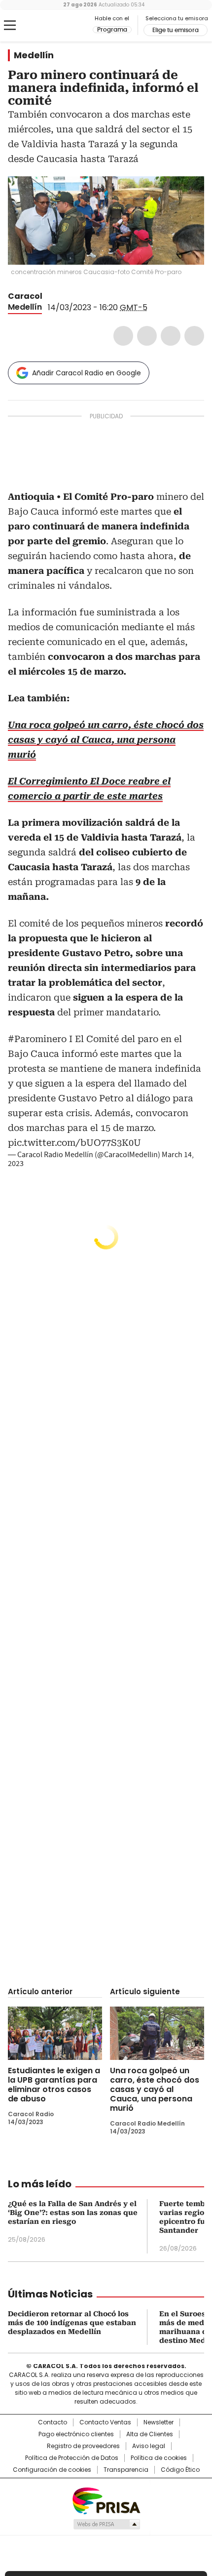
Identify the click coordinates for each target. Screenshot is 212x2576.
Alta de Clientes (150, 2434)
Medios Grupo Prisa (106, 2524)
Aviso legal (149, 2446)
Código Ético (180, 2470)
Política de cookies (159, 2458)
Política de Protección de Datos (72, 2458)
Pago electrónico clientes (76, 2434)
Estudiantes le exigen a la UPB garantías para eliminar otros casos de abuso (54, 2085)
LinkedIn (171, 336)
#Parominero (37, 1039)
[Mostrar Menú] (10, 25)
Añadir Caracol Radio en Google (87, 373)
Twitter (147, 336)
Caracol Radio (49, 26)
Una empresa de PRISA (106, 2500)
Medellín (34, 55)
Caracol (25, 296)
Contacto (53, 2422)
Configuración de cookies (52, 2470)
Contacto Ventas (105, 2422)
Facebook (123, 336)
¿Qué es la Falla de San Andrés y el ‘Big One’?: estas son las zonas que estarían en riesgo (73, 2213)
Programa (112, 30)
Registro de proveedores (83, 2446)
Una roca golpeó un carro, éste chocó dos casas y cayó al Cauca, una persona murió (155, 2089)
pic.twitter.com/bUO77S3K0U (74, 1143)
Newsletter (159, 2422)
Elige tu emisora (176, 30)
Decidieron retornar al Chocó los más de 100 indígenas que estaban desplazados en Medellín (72, 2323)
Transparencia (126, 2470)
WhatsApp (194, 336)
